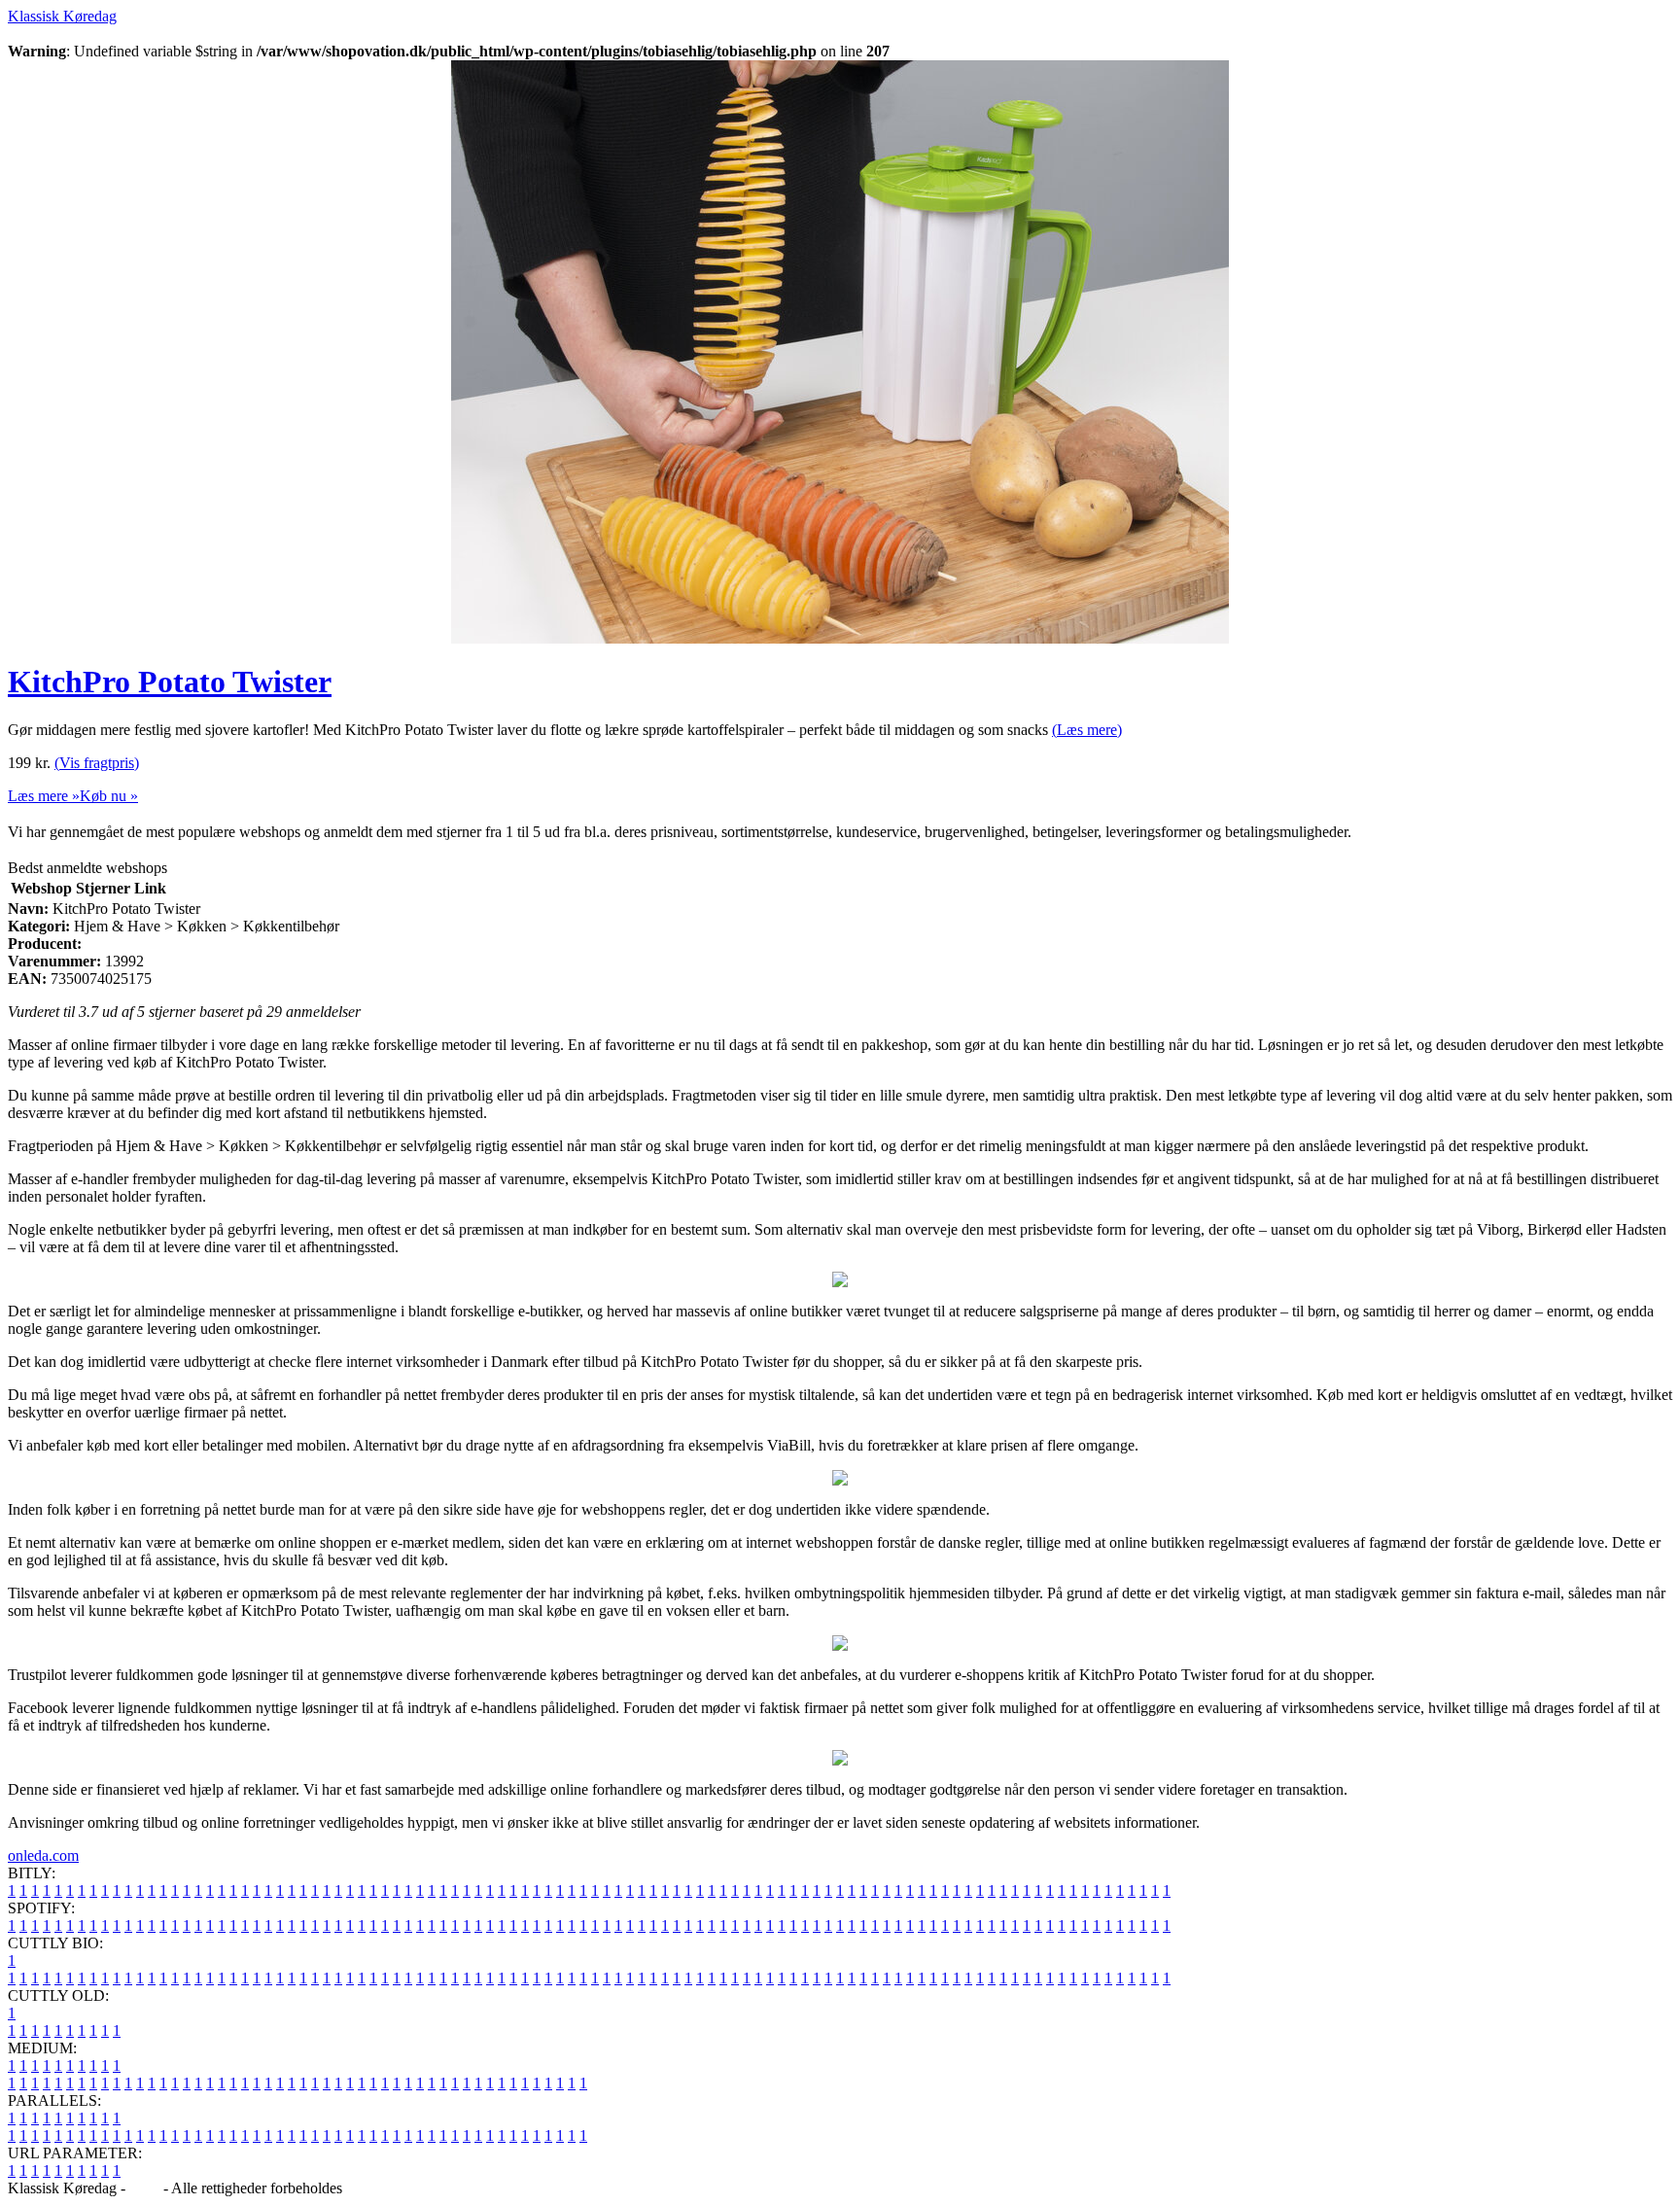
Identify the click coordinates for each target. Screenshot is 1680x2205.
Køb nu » (109, 796)
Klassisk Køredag (62, 16)
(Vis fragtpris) (97, 763)
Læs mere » (44, 796)
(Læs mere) (1087, 730)
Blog (144, 2188)
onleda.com (43, 1855)
